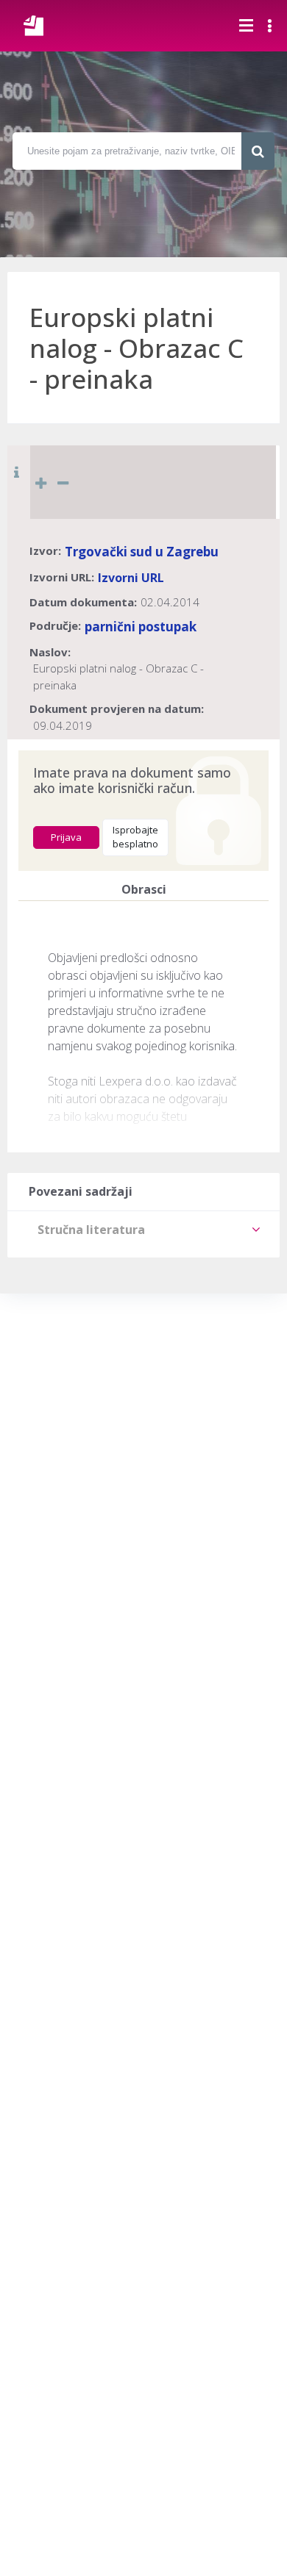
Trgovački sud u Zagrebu (142, 552)
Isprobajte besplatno (135, 837)
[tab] (143, 1230)
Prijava (66, 837)
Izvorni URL (131, 578)
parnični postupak (141, 627)
